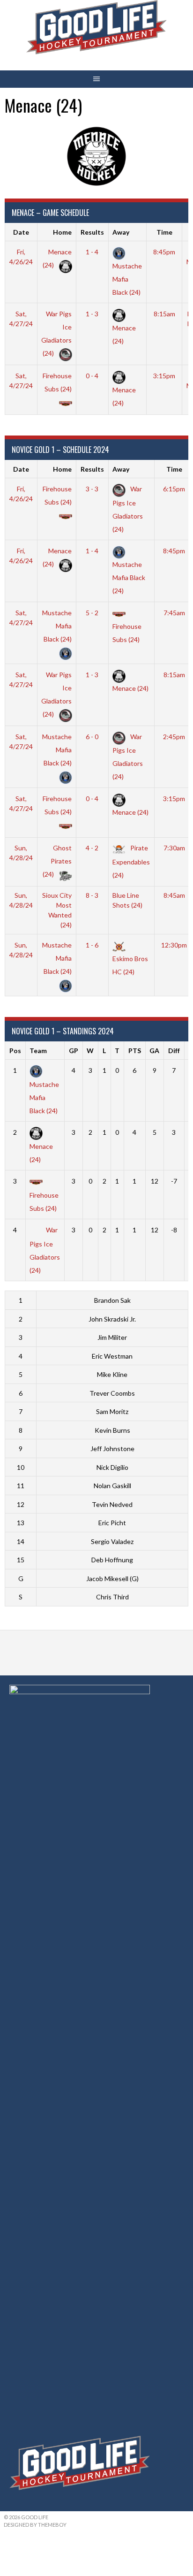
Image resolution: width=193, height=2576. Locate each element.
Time (164, 232)
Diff (174, 1051)
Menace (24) (124, 334)
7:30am (174, 848)
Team (38, 1051)
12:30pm (174, 945)
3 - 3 (92, 489)
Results (92, 232)
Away (121, 232)
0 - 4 (92, 376)
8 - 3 (92, 895)
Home (62, 232)
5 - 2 (92, 613)
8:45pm (164, 252)
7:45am (174, 613)
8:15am (164, 314)
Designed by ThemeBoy (35, 2525)
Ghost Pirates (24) (57, 861)
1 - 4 (92, 252)
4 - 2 (92, 848)
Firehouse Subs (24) (57, 382)
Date (21, 232)
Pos (15, 1051)
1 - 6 (92, 945)
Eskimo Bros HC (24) (130, 965)
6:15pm (174, 489)
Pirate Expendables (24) (131, 861)
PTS (135, 1051)
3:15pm (164, 376)
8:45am (174, 895)
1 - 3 (92, 314)
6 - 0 (92, 737)
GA (154, 1051)
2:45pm (174, 737)
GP (74, 1051)
